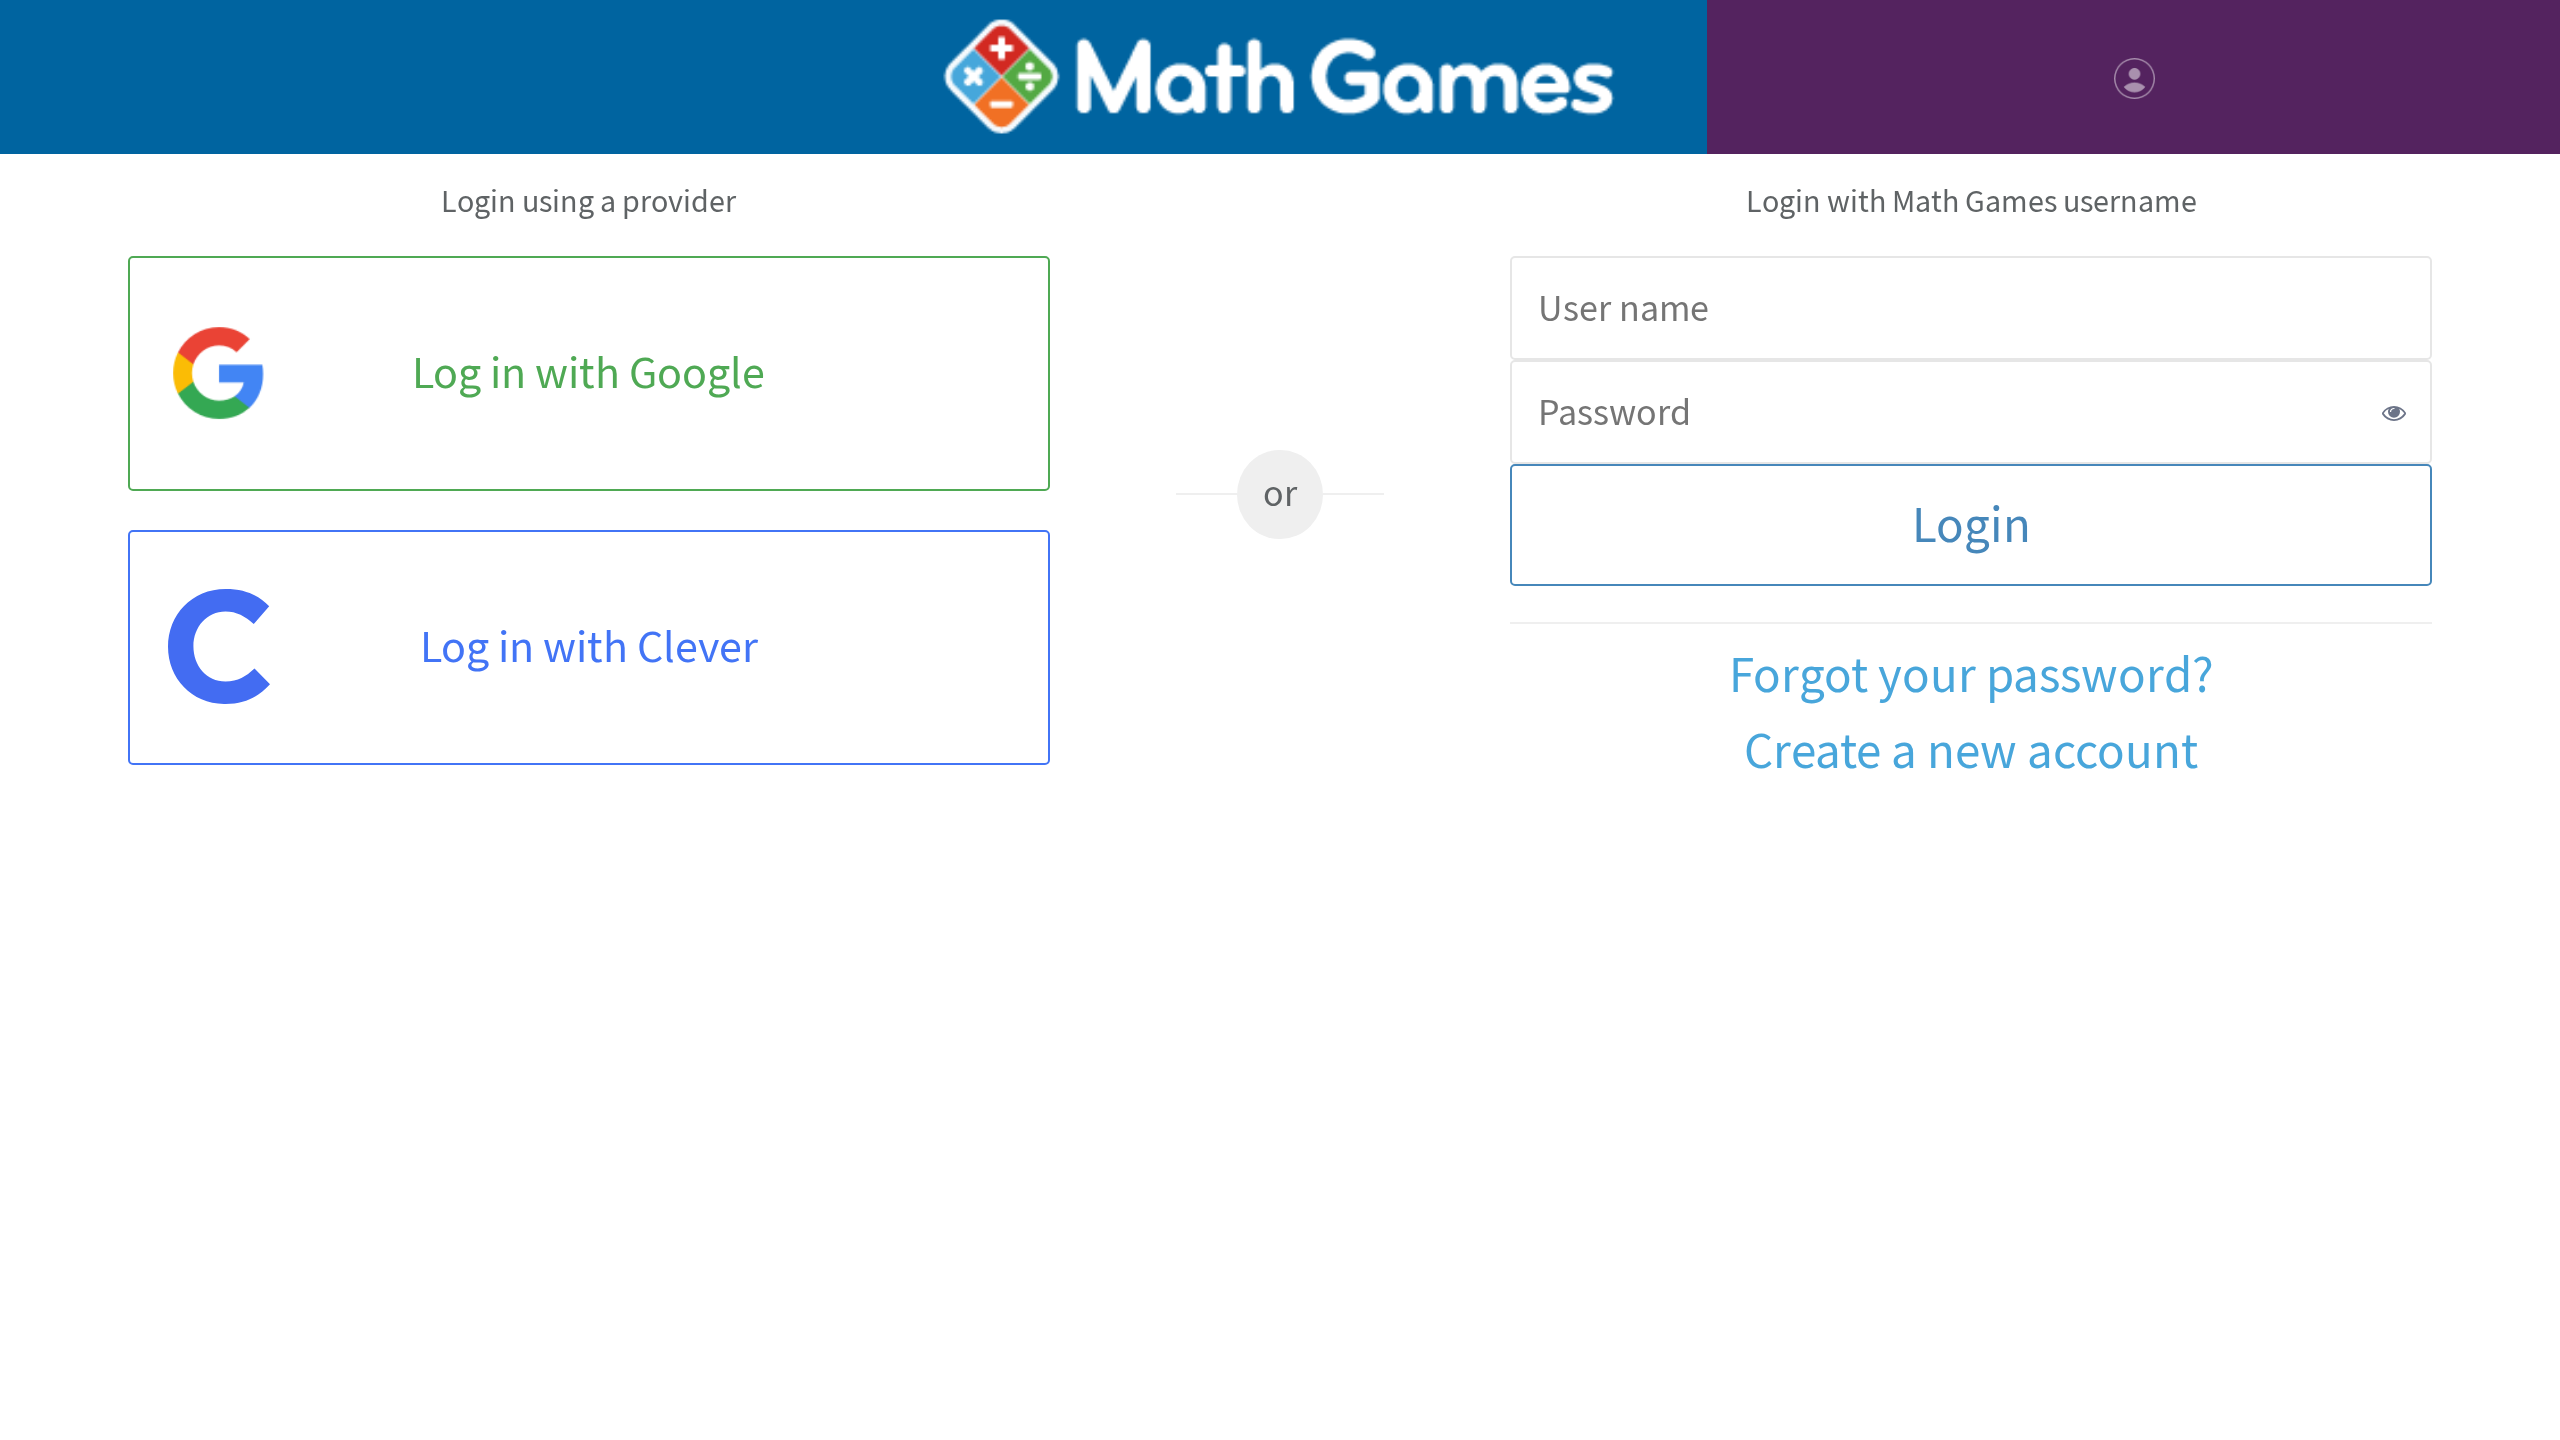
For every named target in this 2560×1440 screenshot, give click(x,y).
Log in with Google (588, 372)
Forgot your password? (1971, 675)
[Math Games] (1279, 77)
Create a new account (1971, 751)
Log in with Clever (589, 646)
